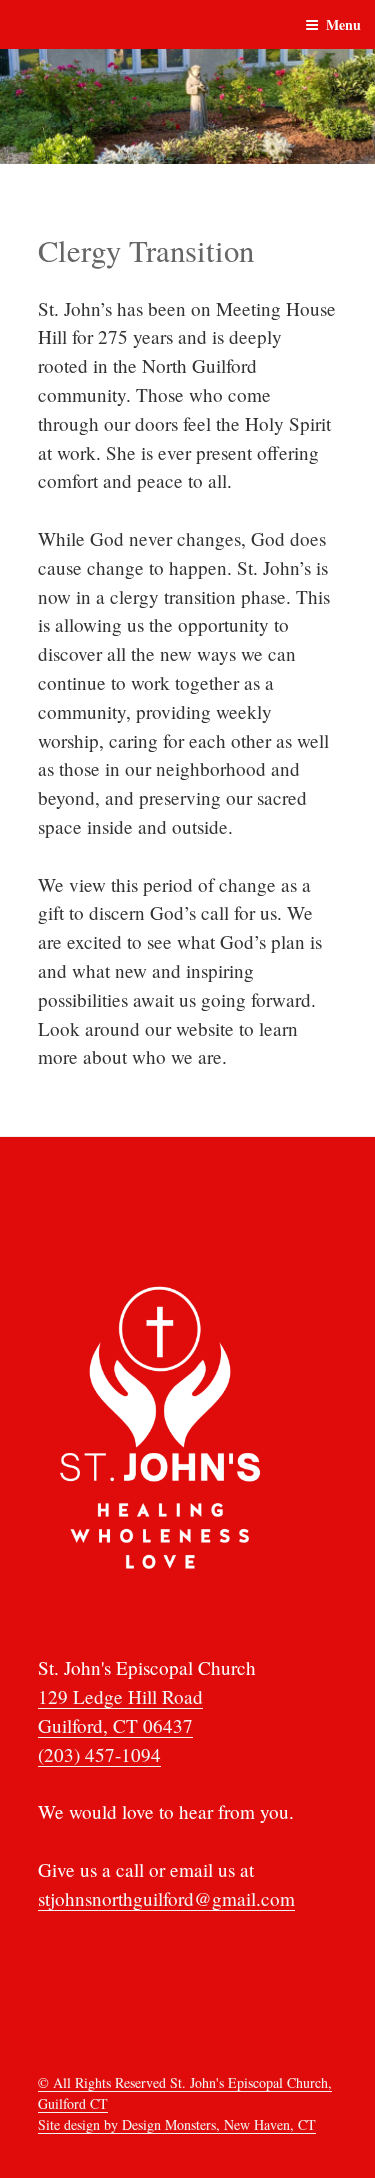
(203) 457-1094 (99, 1754)
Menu (343, 24)
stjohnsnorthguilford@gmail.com (166, 1898)
